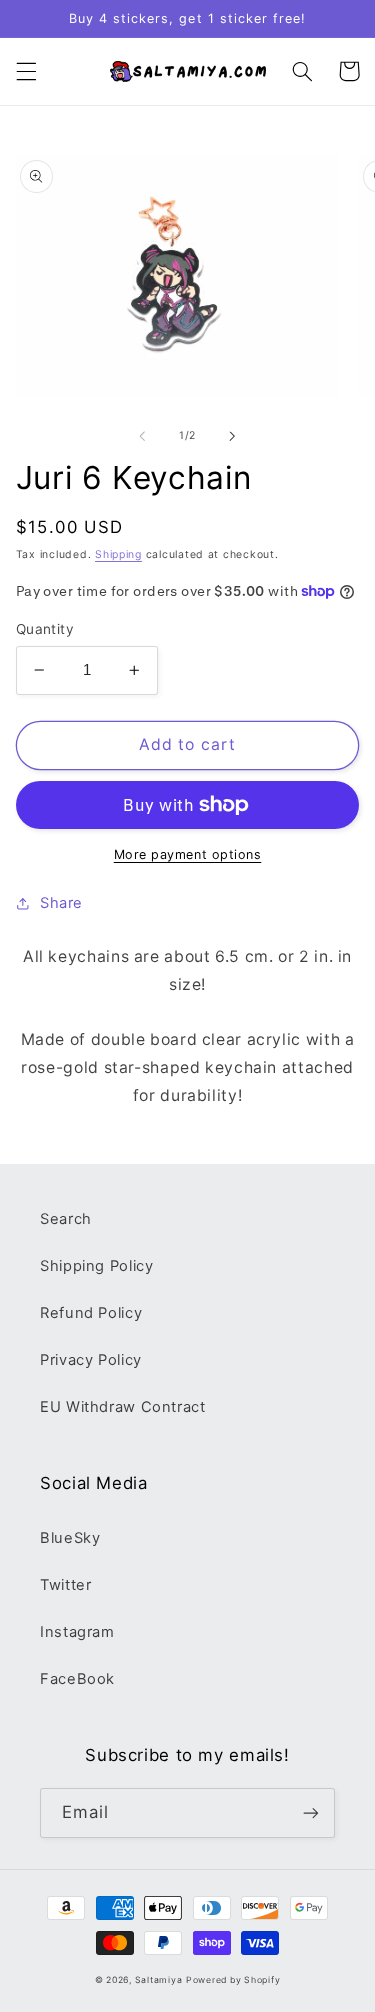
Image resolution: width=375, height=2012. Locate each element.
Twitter (65, 1585)
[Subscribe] (311, 1812)
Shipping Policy (96, 1266)
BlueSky (70, 1538)
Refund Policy (91, 1313)
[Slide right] (233, 436)
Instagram (77, 1632)
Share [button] (61, 903)
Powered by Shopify (233, 1980)
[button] (26, 71)
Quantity (45, 629)
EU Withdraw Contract (123, 1407)
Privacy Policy (91, 1360)
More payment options (188, 854)
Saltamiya (159, 1980)
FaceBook (77, 1679)
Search (66, 1219)
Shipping (118, 554)
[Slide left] (142, 436)
